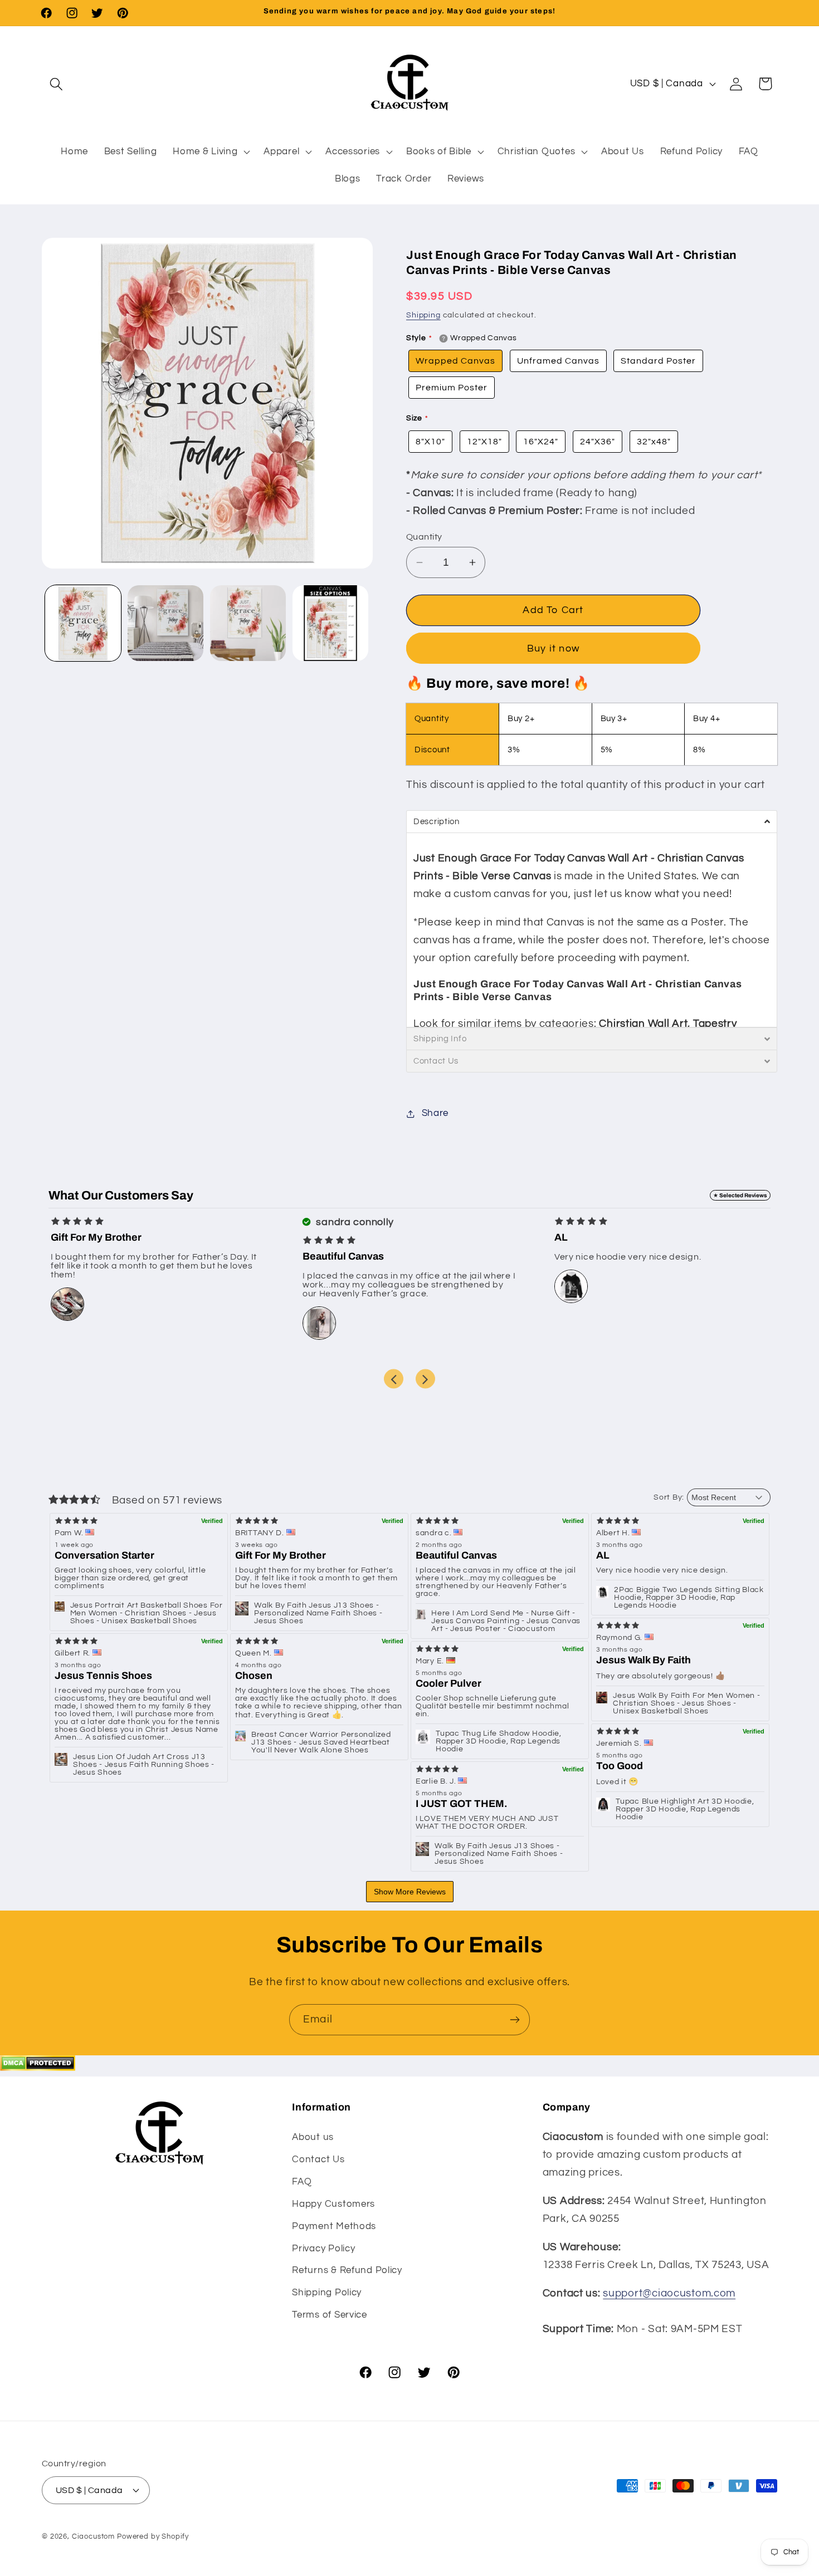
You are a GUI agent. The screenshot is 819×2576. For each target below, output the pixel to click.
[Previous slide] (394, 1379)
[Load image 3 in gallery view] (248, 623)
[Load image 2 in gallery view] (165, 623)
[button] (57, 84)
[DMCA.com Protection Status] (38, 2068)
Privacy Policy (323, 2249)
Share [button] (435, 1113)
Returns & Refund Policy (347, 2270)
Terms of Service (330, 2315)
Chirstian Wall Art (643, 1023)
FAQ (302, 2182)
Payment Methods (334, 2226)
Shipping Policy (327, 2293)
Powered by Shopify (153, 2536)
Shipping (423, 315)
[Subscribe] (515, 2020)
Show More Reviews (410, 1892)
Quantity (424, 537)
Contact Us (318, 2159)
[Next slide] (425, 1379)
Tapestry (715, 1023)
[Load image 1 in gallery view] (83, 623)
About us (313, 2137)
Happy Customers (333, 2204)
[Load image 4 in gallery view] (330, 623)
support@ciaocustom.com (669, 2293)
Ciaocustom (93, 2536)
